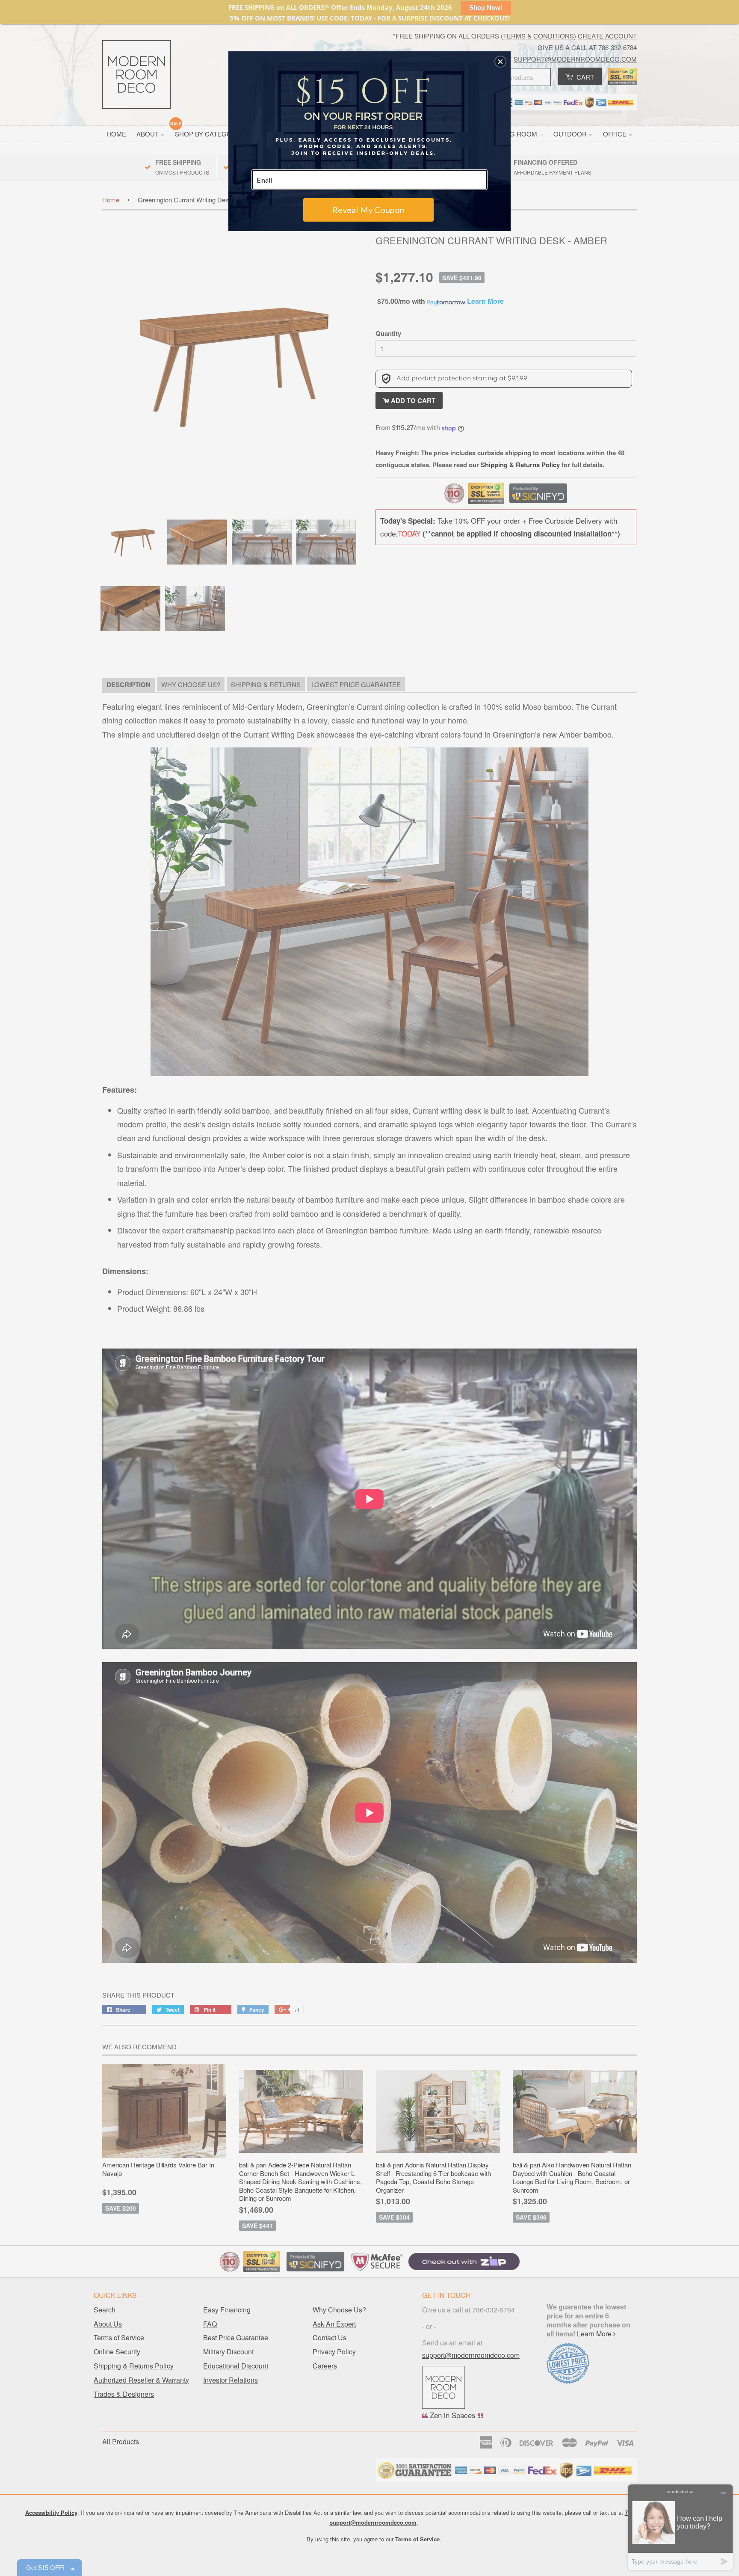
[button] (500, 62)
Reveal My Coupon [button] (368, 210)
